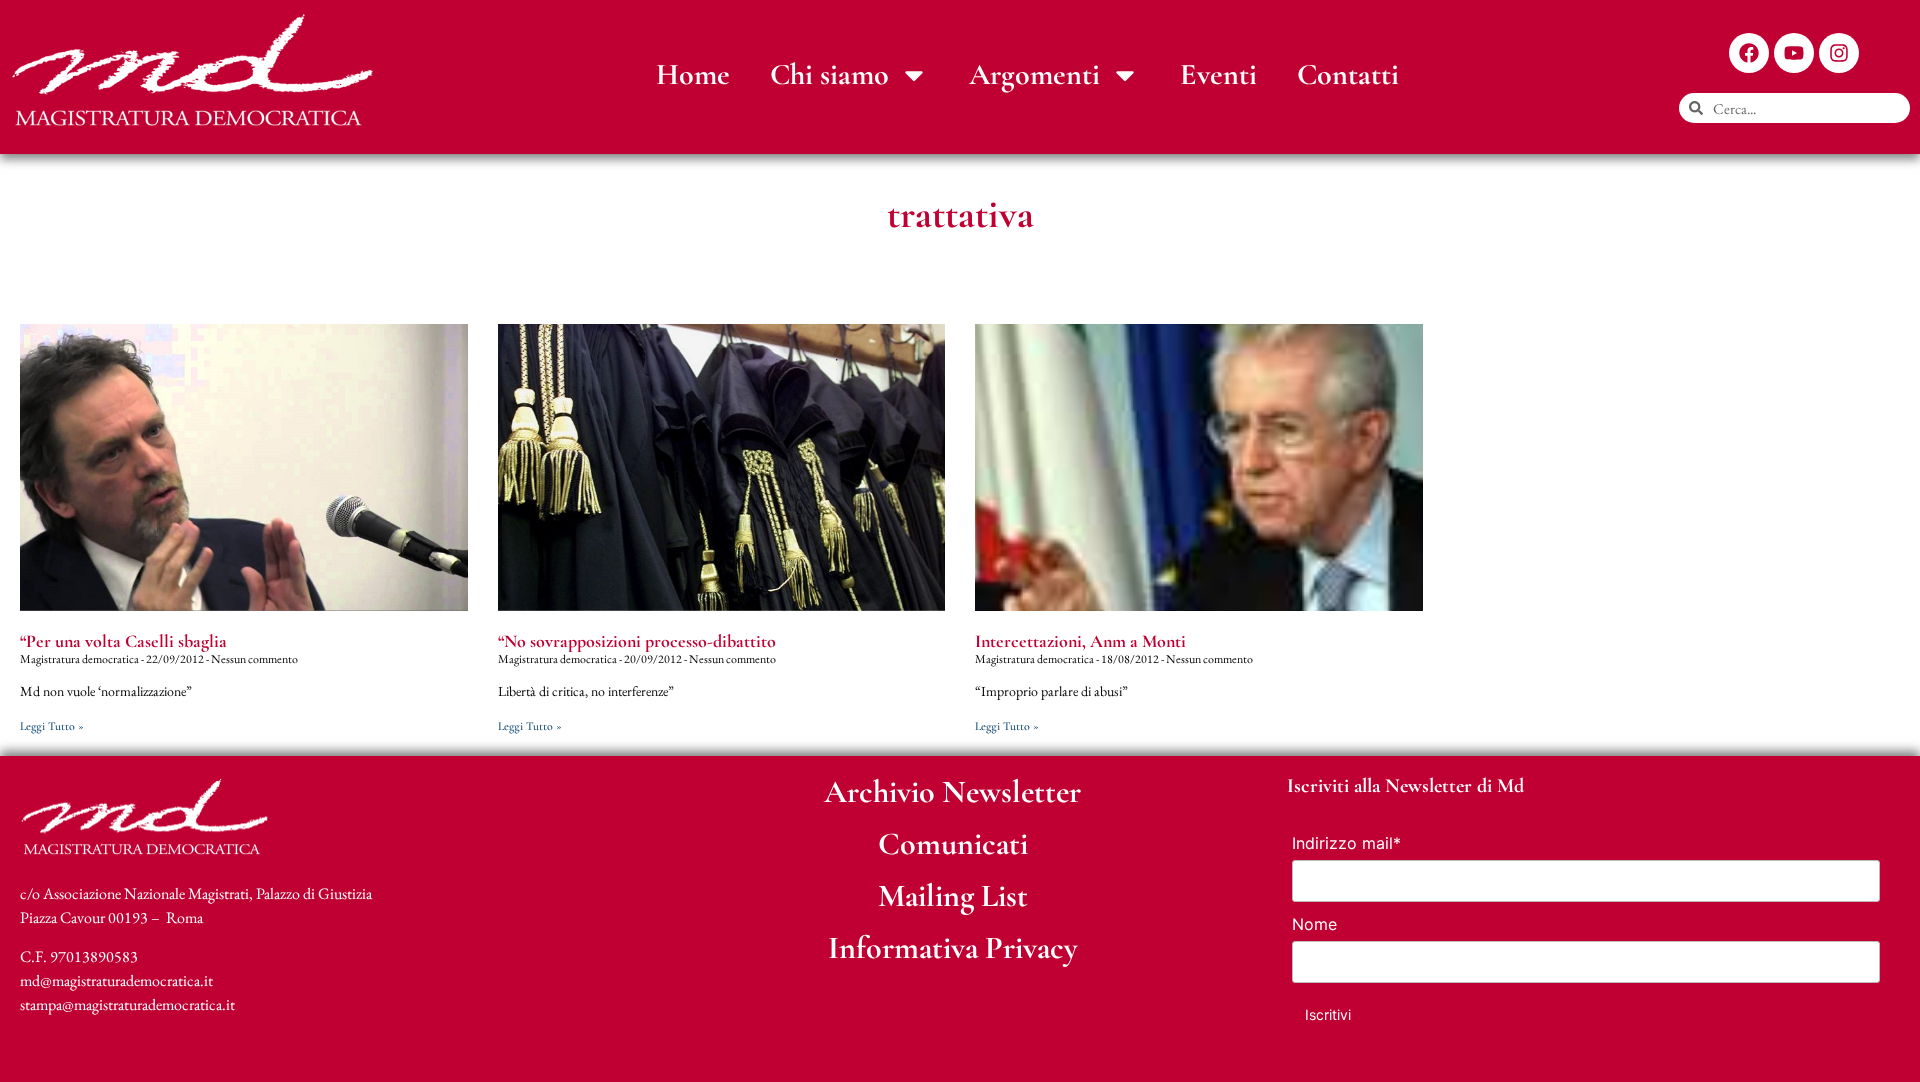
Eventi (1218, 74)
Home (693, 74)
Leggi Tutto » (52, 726)
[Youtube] (1794, 53)
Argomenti (1034, 74)
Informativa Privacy (953, 947)
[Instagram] (1839, 53)
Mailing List (953, 895)
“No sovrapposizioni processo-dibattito (637, 641)
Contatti (1348, 74)
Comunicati (953, 843)
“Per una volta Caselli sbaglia (123, 641)
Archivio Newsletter (952, 791)
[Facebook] (1749, 53)
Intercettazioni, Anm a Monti (1080, 641)
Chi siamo (829, 74)
